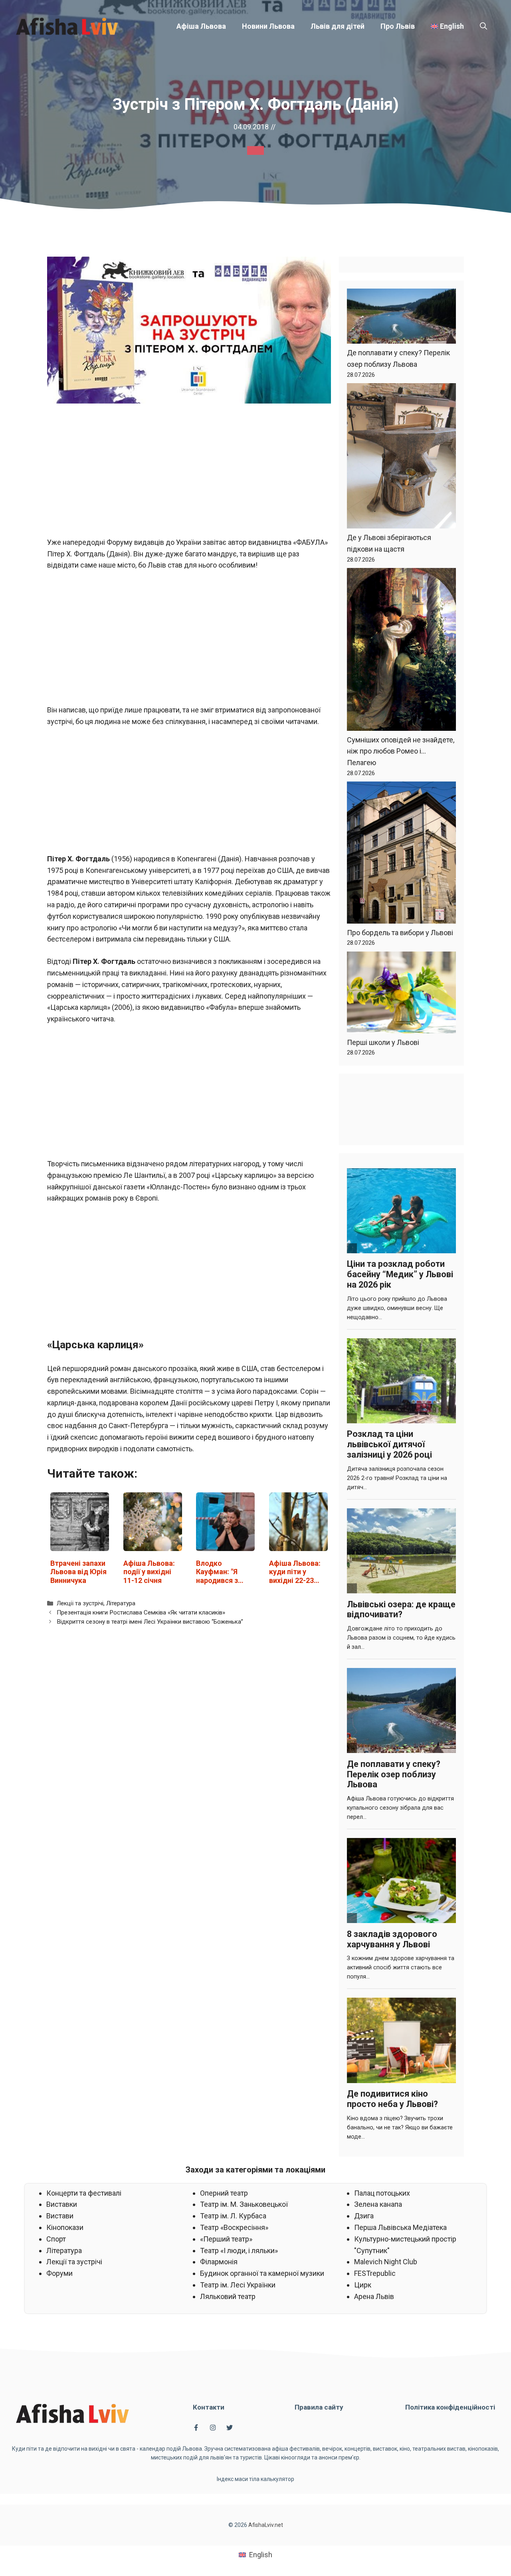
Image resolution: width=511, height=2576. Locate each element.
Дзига (364, 2216)
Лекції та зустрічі (80, 1603)
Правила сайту (319, 2407)
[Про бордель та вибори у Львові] (401, 854)
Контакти (209, 2407)
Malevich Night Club (386, 2262)
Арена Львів (374, 2296)
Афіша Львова (201, 26)
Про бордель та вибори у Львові (400, 933)
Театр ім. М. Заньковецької (244, 2204)
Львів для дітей (338, 26)
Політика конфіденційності (450, 2407)
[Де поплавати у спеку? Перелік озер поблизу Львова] (401, 318)
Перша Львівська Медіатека (400, 2227)
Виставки (62, 2204)
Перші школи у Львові (383, 1042)
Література (121, 1603)
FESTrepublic (375, 2273)
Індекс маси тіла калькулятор (255, 2479)
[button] (483, 26)
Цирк (363, 2285)
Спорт (56, 2239)
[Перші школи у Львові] (401, 994)
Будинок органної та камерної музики (262, 2273)
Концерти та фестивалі (84, 2193)
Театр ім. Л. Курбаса (233, 2216)
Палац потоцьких (382, 2193)
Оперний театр (224, 2193)
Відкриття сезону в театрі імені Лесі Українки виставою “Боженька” (150, 1622)
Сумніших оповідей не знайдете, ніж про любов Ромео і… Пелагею (401, 751)
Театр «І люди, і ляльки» (239, 2251)
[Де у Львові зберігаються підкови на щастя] (401, 458)
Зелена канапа (378, 2204)
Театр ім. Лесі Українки (238, 2285)
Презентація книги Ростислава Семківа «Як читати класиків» (141, 1612)
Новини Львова (268, 26)
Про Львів (398, 26)
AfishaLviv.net (266, 2525)
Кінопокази (65, 2227)
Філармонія (219, 2262)
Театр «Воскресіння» (234, 2227)
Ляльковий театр (228, 2296)
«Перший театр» (226, 2239)
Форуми (59, 2273)
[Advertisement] (189, 470)
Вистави (60, 2216)
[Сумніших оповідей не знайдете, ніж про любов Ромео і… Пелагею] (401, 651)
